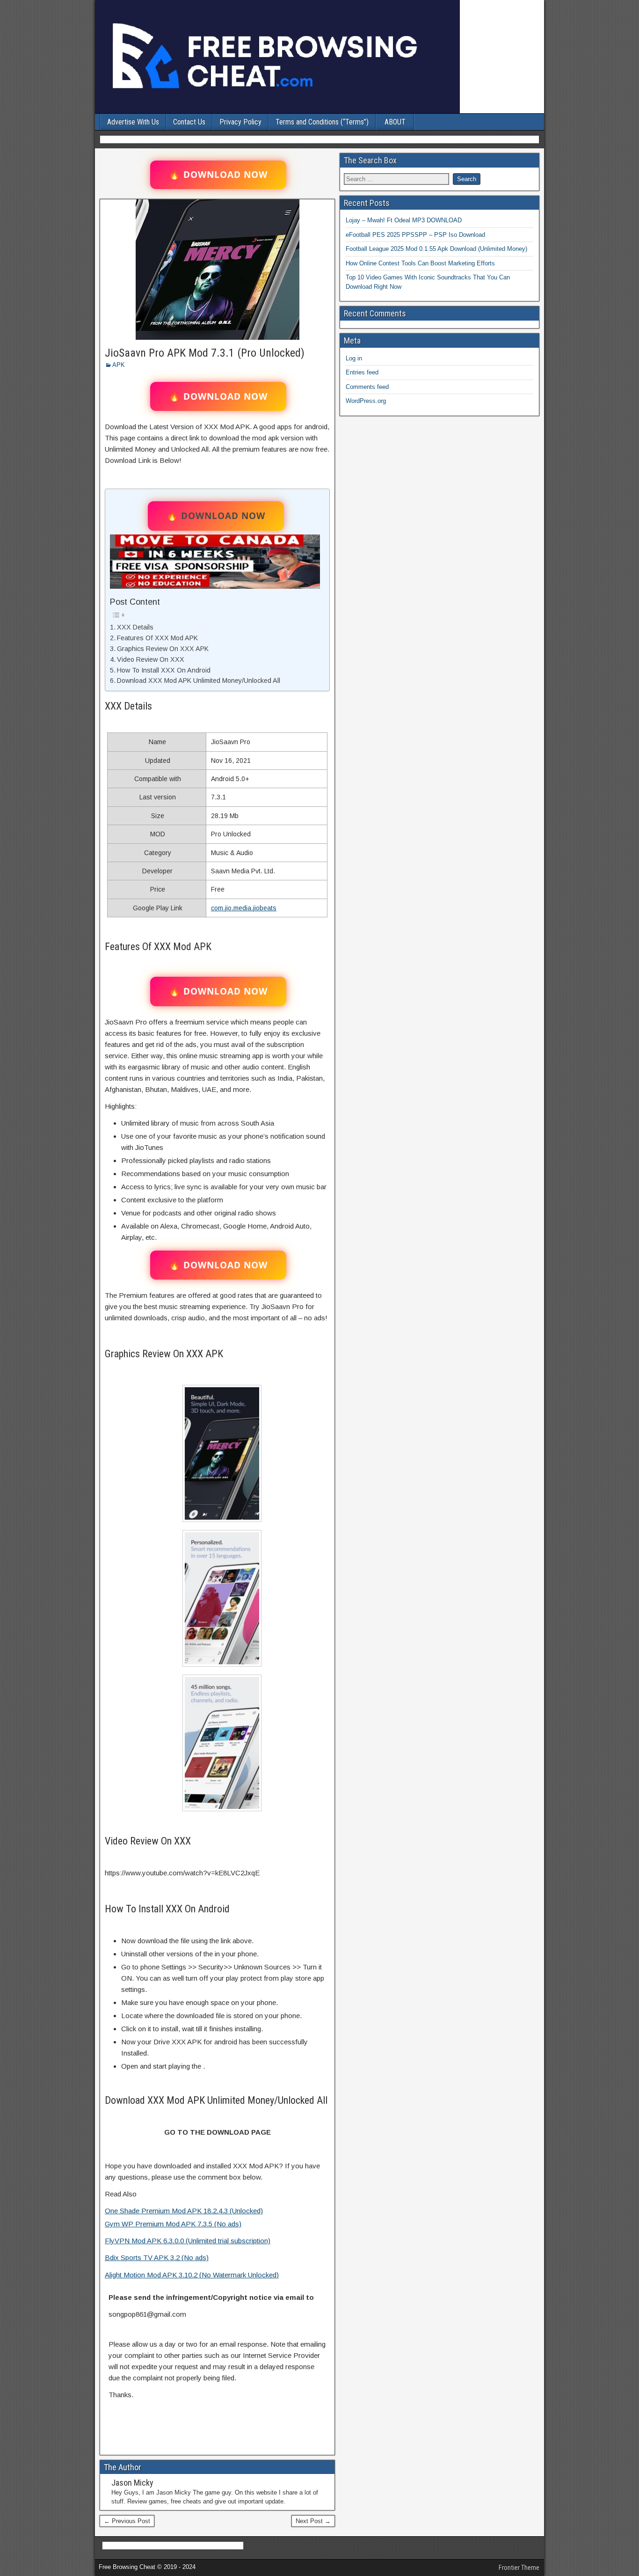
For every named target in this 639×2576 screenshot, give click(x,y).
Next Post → (313, 2521)
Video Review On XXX (151, 659)
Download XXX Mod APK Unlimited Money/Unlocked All (199, 681)
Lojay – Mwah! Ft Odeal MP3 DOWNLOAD (404, 220)
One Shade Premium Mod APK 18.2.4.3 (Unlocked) (184, 2211)
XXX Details (135, 627)
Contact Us (189, 122)
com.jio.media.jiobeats (244, 908)
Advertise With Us (133, 122)
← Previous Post (127, 2521)
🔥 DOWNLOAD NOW (218, 175)
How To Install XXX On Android (164, 670)
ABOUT (395, 122)
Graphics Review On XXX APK (163, 649)
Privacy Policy (240, 122)
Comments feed (367, 387)
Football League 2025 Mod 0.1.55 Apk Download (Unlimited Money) (436, 249)
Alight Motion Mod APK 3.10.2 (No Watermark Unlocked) (192, 2275)
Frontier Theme (519, 2568)
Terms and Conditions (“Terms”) (322, 122)
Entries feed (362, 372)
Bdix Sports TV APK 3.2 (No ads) (157, 2258)
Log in (354, 358)
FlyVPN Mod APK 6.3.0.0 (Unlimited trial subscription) (188, 2241)
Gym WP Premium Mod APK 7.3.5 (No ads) (173, 2224)
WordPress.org (366, 401)
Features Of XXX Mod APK (157, 638)
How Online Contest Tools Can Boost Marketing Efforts (420, 263)
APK (119, 365)
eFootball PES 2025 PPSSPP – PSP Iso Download (415, 235)
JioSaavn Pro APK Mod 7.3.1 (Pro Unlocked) (205, 353)
